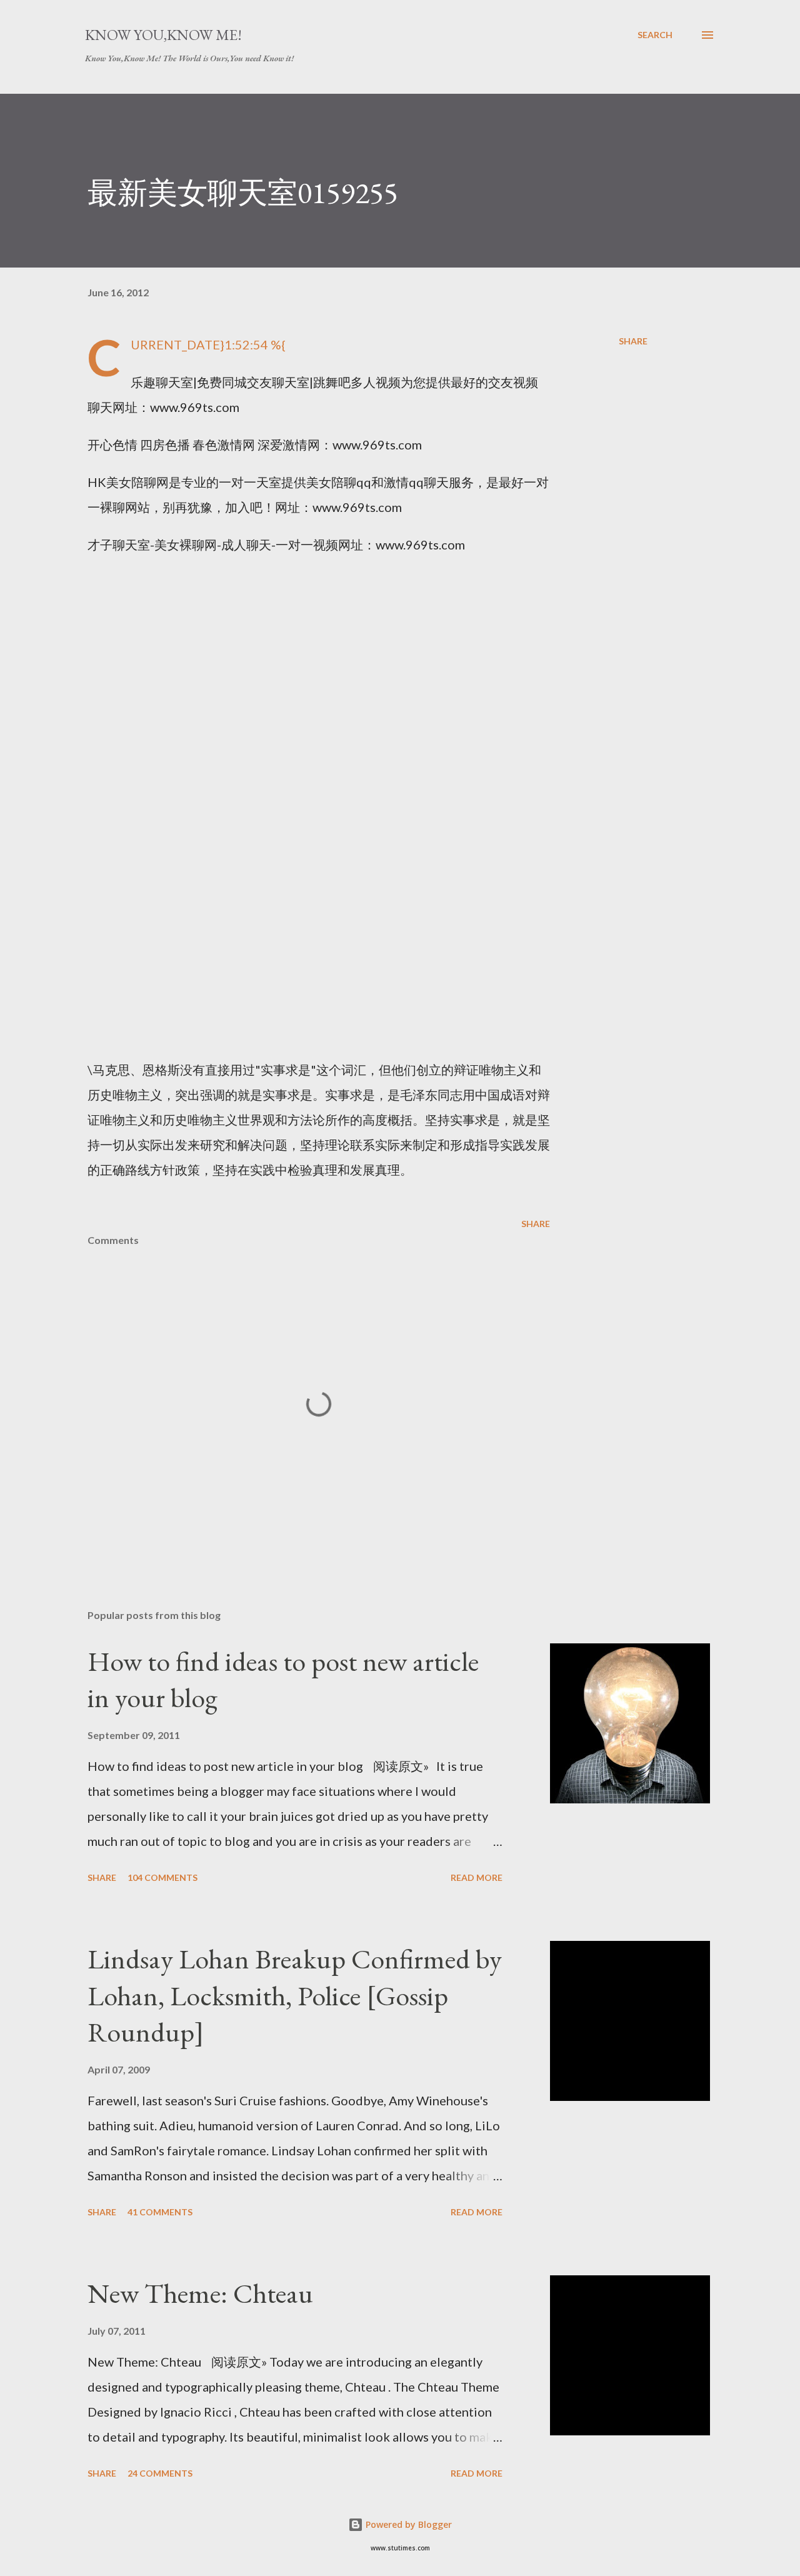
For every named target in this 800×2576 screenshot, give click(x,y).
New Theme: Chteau (200, 2293)
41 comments (160, 2212)
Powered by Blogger (407, 2524)
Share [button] (633, 341)
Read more (477, 1877)
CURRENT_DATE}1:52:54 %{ (208, 344)
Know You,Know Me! (163, 35)
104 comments (162, 1877)
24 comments (160, 2473)
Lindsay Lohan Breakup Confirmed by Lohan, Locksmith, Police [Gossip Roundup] (295, 1995)
